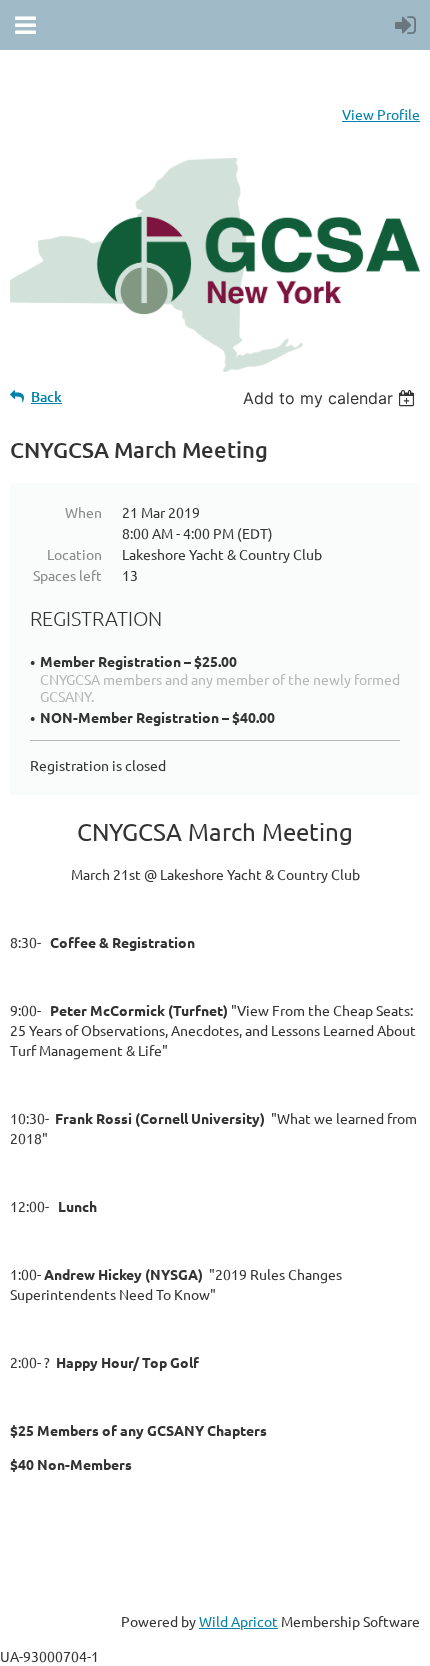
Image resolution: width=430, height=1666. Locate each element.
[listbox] (331, 398)
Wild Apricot (238, 1621)
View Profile (381, 114)
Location (74, 554)
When (83, 512)
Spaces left (67, 575)
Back (46, 396)
